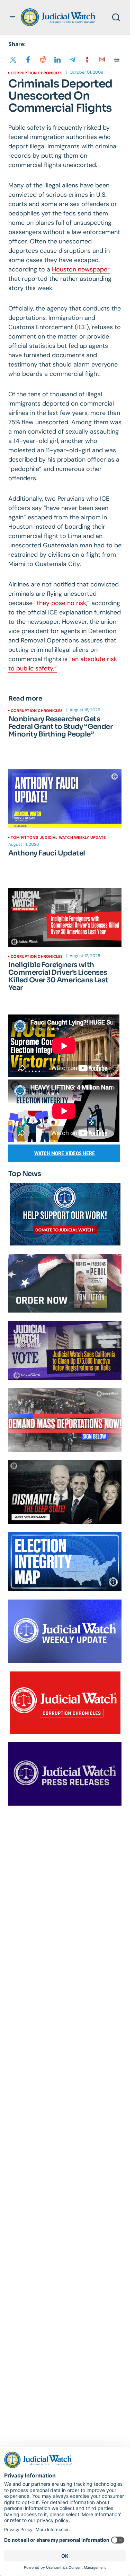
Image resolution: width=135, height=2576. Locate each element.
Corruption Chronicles (37, 73)
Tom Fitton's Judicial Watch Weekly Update (58, 837)
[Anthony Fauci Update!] (65, 799)
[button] (12, 17)
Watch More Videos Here (65, 1153)
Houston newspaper (81, 269)
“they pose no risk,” (63, 603)
